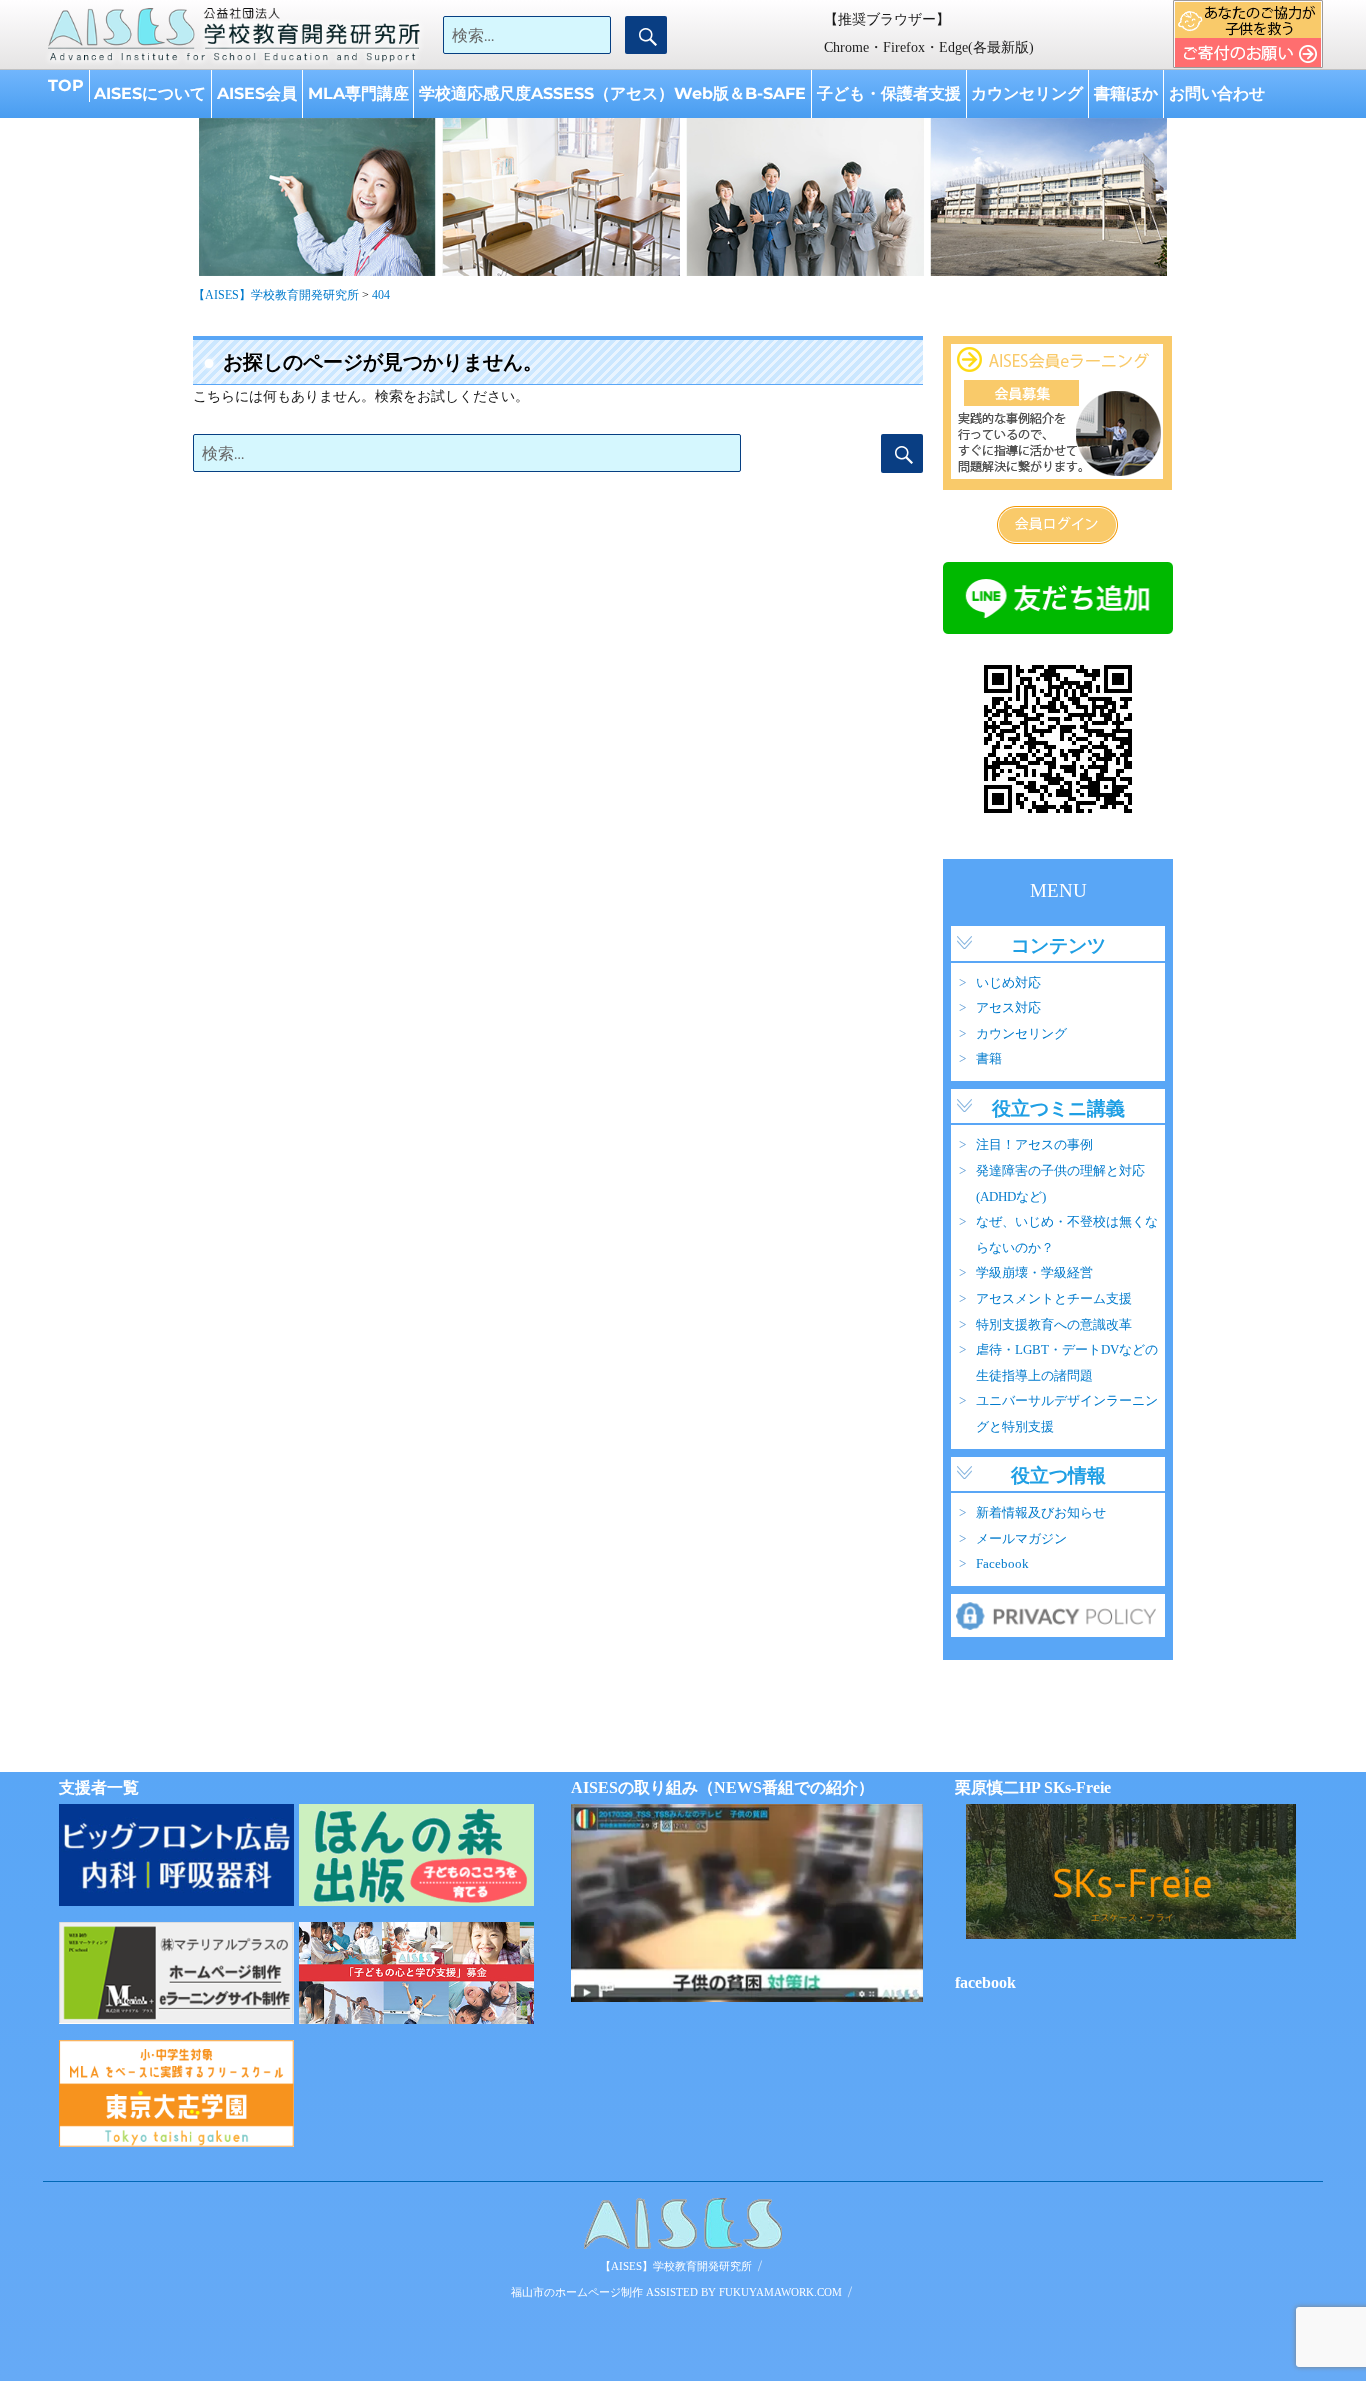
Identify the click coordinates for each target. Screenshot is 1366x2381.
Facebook (1002, 1564)
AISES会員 (257, 93)
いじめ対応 (1008, 983)
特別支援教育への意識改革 (1054, 1325)
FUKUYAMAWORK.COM (780, 2292)
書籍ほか (1126, 93)
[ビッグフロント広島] (176, 1855)
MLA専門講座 (358, 93)
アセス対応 (1008, 1008)
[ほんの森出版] (416, 1855)
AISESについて (150, 93)
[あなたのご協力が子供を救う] (416, 1973)
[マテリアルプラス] (176, 1973)
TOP (66, 85)
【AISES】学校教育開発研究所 (676, 2266)
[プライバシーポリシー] (1058, 1613)
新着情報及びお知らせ (1041, 1513)
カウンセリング (1027, 93)
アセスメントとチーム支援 (1054, 1299)
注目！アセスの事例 (1034, 1145)
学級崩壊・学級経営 (1034, 1273)
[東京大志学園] (176, 2093)
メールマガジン (1021, 1539)
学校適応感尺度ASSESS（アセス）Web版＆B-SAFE (612, 93)
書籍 (989, 1059)
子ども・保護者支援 (889, 93)
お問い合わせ (1217, 93)
